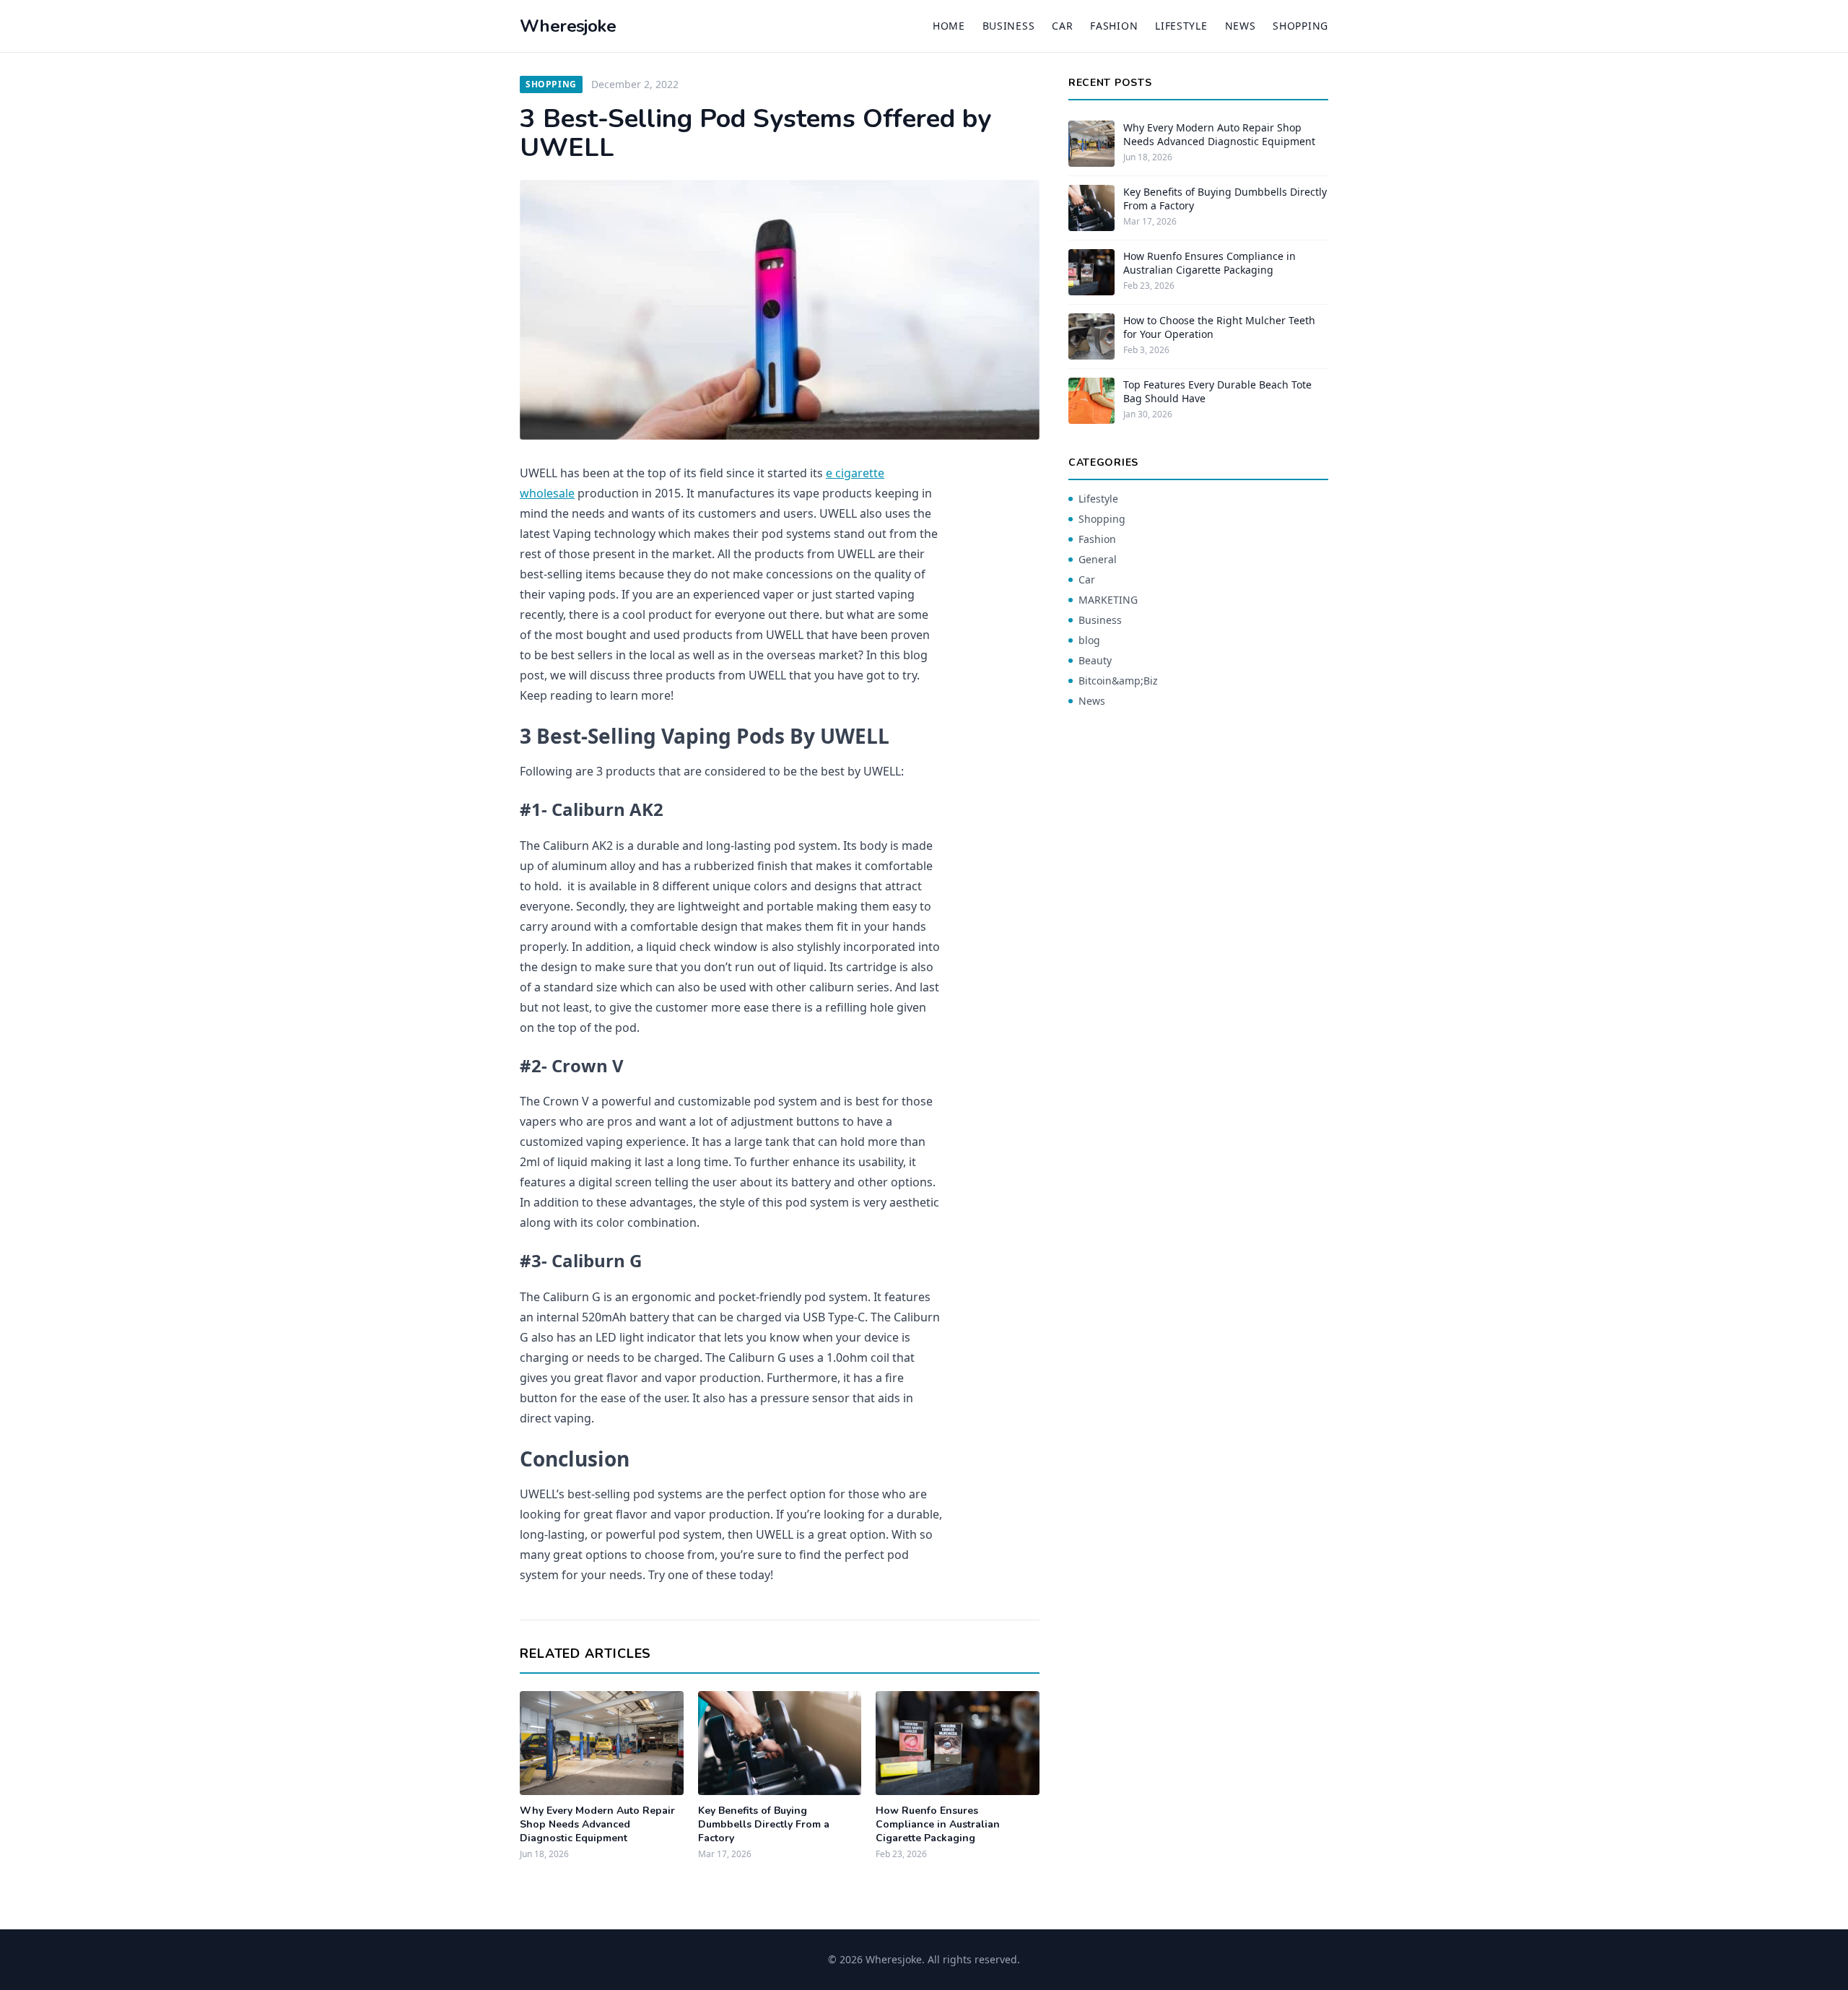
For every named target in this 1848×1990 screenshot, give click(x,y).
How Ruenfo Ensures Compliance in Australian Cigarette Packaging (938, 1825)
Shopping (1300, 26)
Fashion (1114, 26)
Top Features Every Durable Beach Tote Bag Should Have (1217, 391)
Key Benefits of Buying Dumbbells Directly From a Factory (764, 1825)
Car (1062, 26)
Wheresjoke (568, 26)
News (1241, 26)
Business (1009, 26)
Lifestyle (1181, 26)
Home (949, 26)
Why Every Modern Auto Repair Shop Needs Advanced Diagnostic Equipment (597, 1825)
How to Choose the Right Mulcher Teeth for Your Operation (1219, 327)
